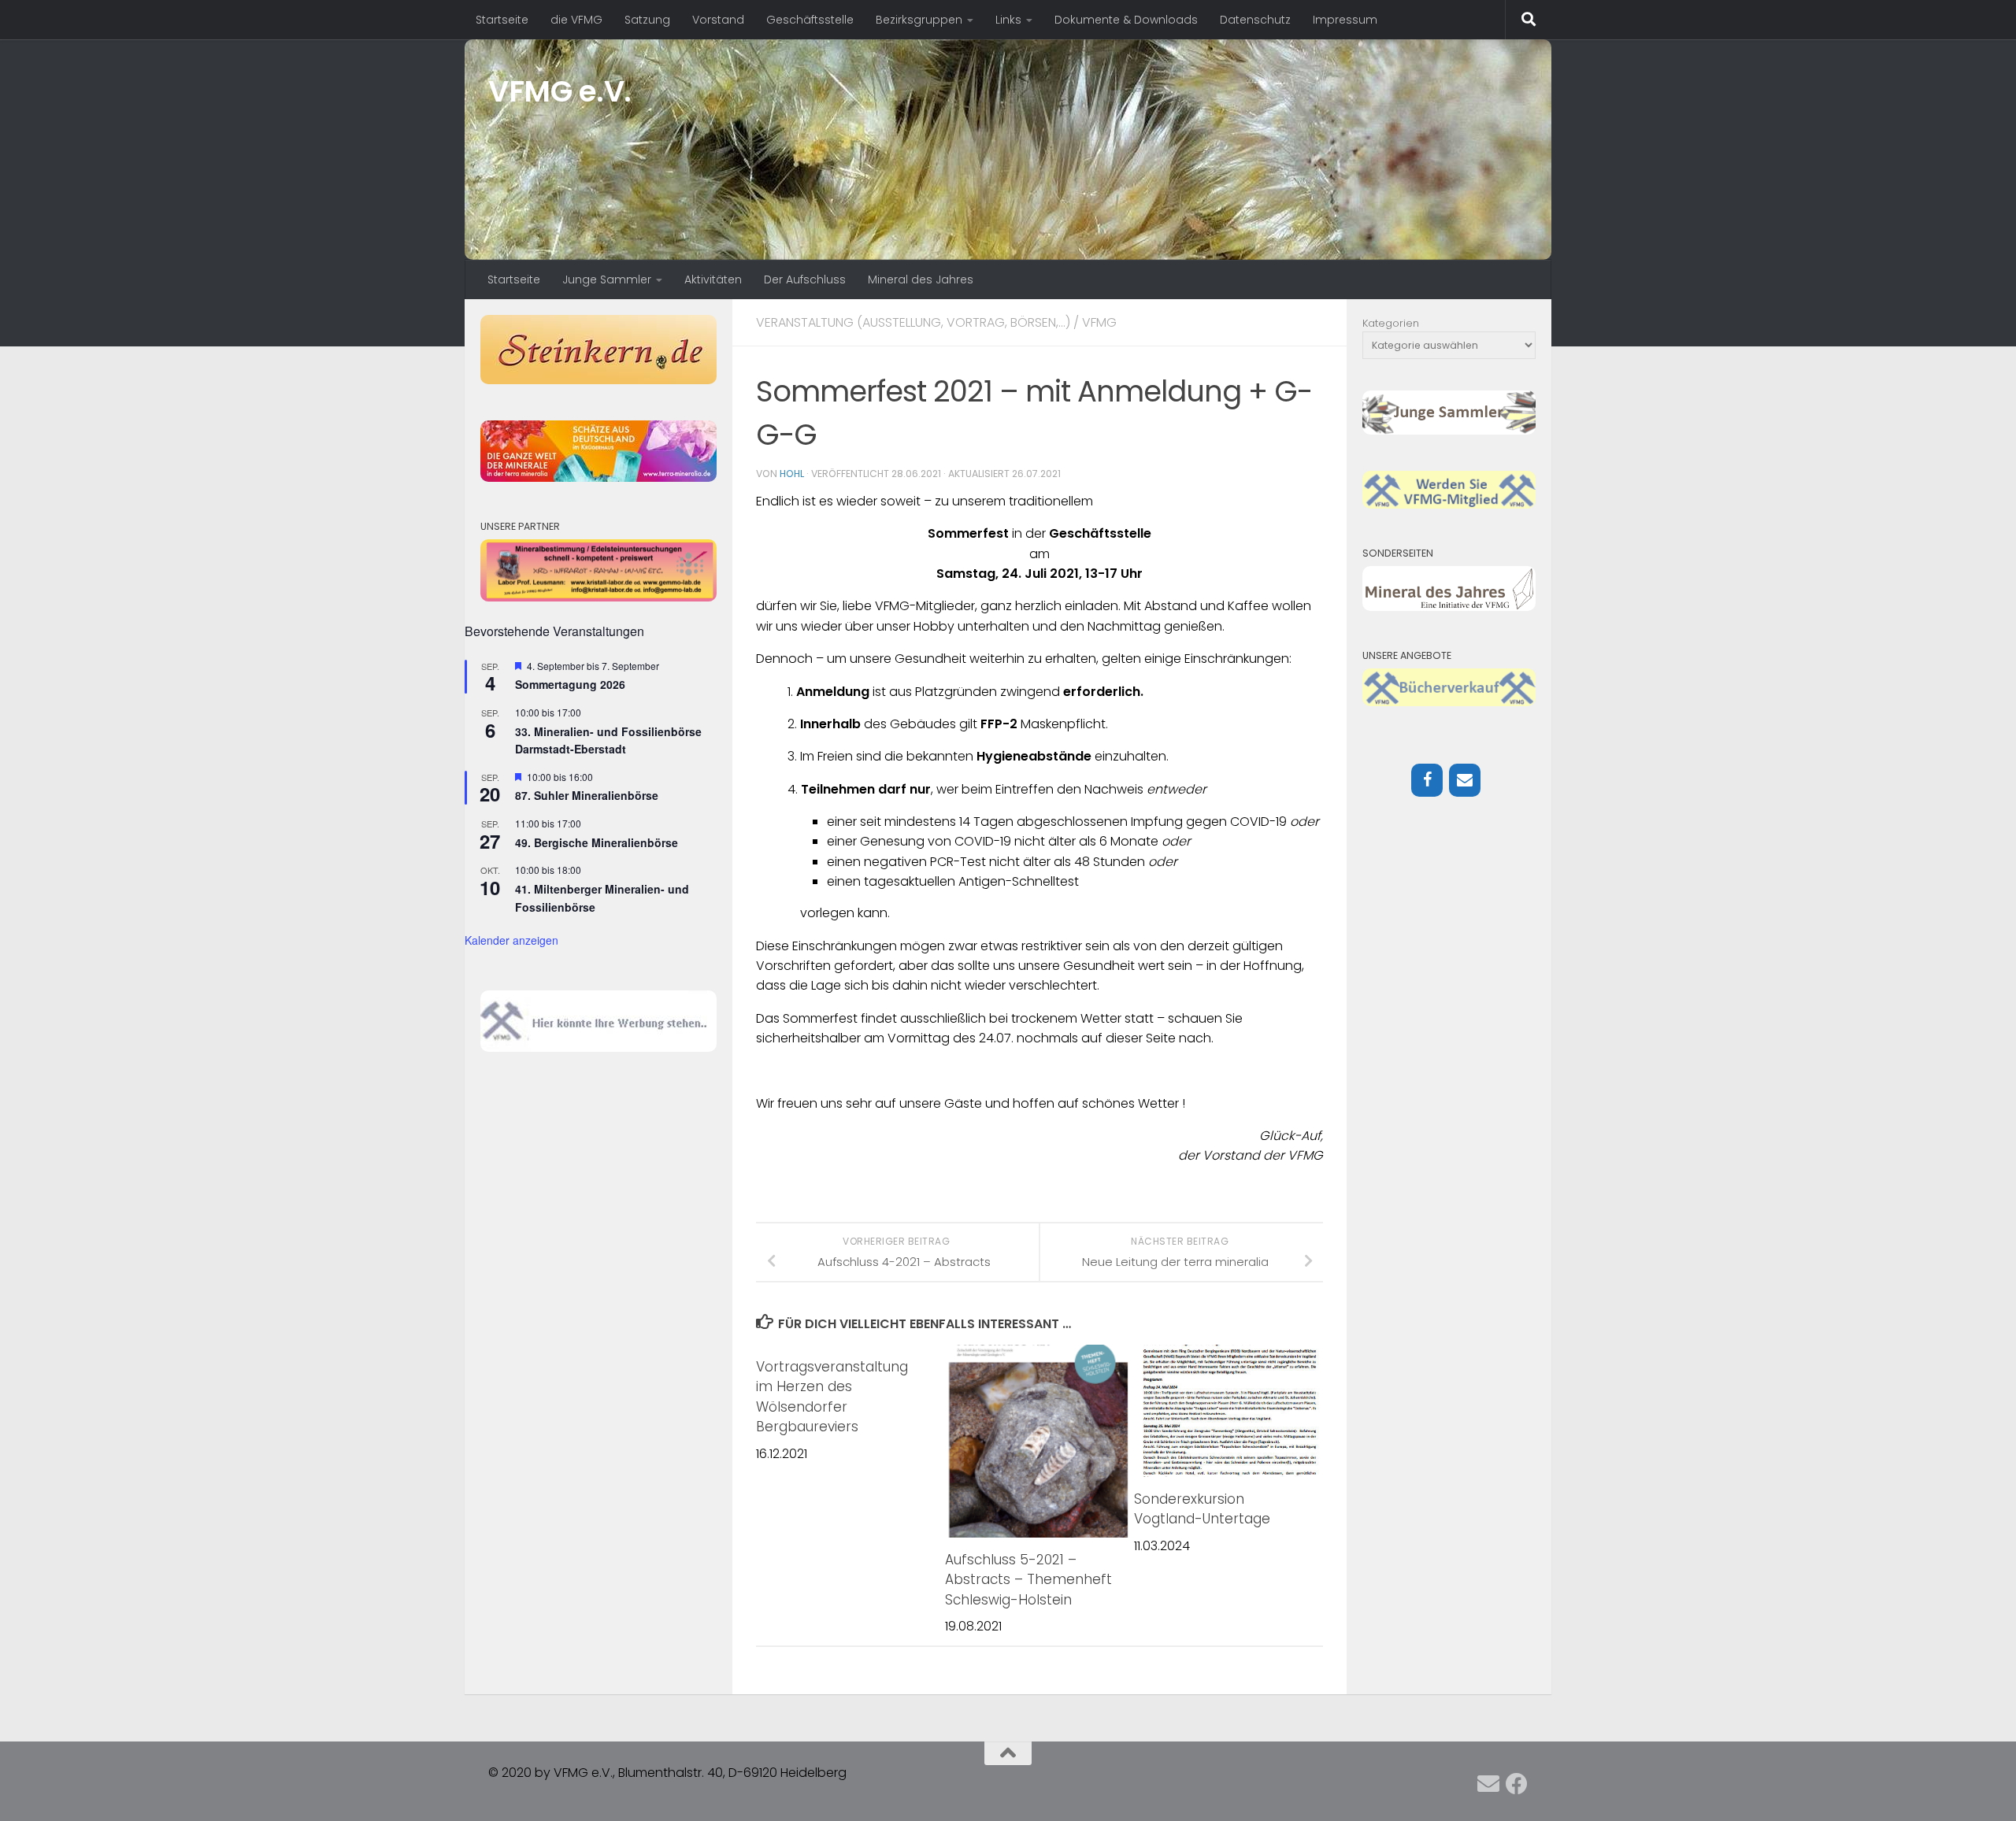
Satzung (647, 20)
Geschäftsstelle (810, 20)
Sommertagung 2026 (570, 684)
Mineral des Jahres (921, 279)
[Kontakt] (1465, 780)
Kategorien (1391, 323)
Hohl (792, 474)
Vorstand (718, 20)
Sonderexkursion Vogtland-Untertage (1202, 1509)
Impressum (1345, 20)
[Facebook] (1427, 780)
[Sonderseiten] (1449, 607)
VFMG (1099, 322)
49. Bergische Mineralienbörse (597, 842)
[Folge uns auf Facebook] (1517, 1784)
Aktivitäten (713, 279)
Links (1008, 20)
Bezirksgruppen (919, 20)
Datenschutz (1255, 20)
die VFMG (576, 20)
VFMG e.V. (560, 91)
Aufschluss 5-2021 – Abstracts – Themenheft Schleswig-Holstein (1028, 1580)
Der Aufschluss (805, 279)
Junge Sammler (607, 279)
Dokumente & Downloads (1126, 20)
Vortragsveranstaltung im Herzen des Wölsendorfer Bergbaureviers (832, 1397)
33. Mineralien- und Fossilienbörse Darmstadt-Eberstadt (608, 740)
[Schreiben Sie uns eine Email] (1488, 1784)
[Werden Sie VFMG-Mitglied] (1449, 505)
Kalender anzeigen (511, 940)
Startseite (502, 20)
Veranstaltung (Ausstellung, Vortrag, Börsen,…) (913, 322)
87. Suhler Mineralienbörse (587, 795)
